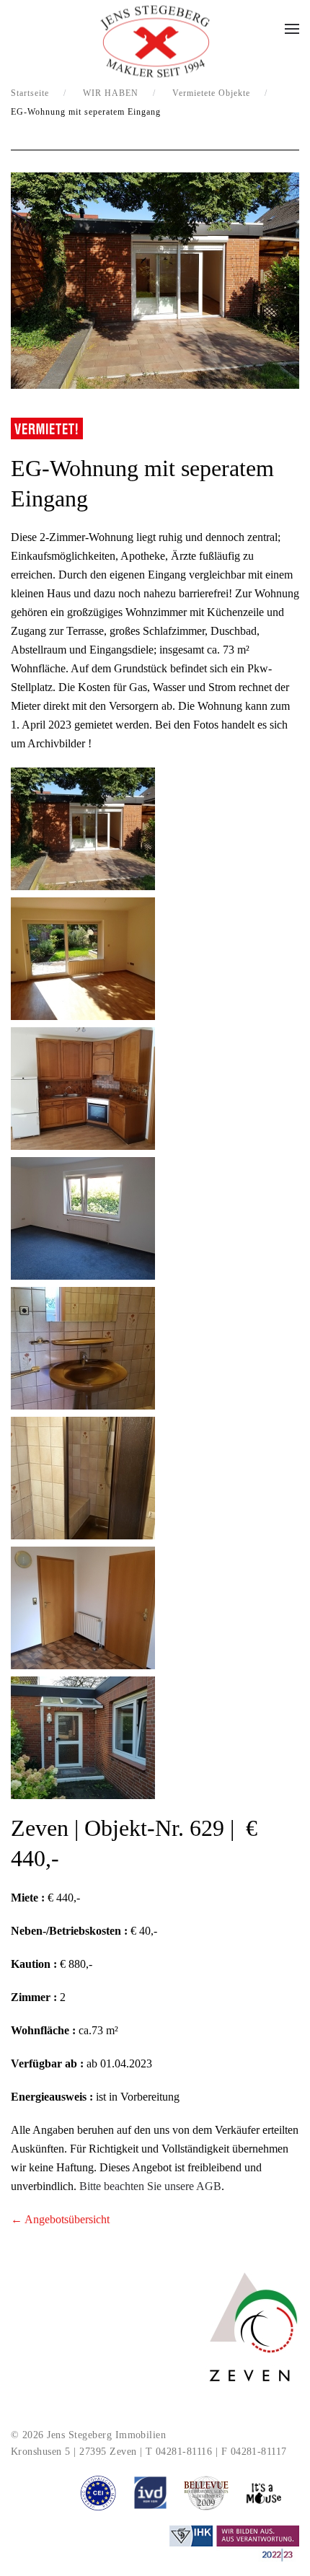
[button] (292, 29)
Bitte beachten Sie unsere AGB (150, 2186)
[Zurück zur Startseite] (155, 42)
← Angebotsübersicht (60, 2219)
